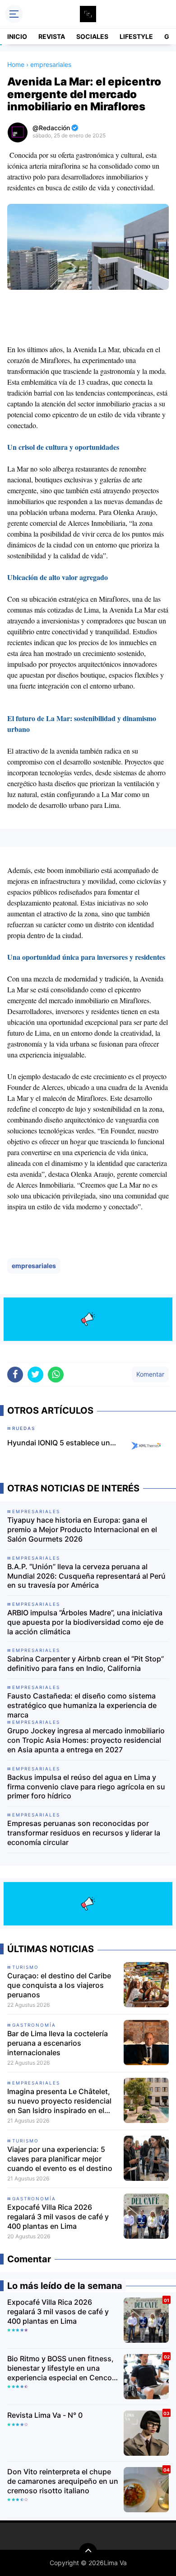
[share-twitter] (35, 1375)
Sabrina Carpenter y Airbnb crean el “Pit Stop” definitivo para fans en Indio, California (86, 1663)
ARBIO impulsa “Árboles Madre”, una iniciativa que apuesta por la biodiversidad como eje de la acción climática (85, 1622)
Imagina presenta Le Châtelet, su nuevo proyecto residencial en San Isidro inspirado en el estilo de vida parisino (59, 2101)
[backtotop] (88, 2552)
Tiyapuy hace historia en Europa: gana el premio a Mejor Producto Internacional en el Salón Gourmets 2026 (82, 1529)
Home (16, 64)
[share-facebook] (15, 1375)
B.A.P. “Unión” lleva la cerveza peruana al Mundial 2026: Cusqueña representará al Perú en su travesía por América (86, 1576)
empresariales (34, 1266)
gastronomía (34, 2025)
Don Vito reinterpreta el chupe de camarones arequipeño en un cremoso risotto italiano (63, 2481)
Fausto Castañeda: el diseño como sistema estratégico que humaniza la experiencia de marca (82, 1705)
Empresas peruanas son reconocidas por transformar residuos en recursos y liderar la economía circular (84, 1833)
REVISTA (52, 36)
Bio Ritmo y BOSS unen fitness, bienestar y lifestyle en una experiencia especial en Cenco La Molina (60, 2368)
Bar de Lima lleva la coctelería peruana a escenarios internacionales (58, 2043)
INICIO (17, 36)
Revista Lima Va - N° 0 (45, 2415)
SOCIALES (92, 36)
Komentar (150, 1374)
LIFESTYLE (136, 36)
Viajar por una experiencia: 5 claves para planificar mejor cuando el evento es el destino (60, 2159)
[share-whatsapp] (56, 1375)
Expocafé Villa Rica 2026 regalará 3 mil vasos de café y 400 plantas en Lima (58, 2217)
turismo (25, 1967)
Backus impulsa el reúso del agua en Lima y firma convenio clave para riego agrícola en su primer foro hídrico (86, 1787)
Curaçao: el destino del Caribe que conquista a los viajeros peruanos (59, 1985)
